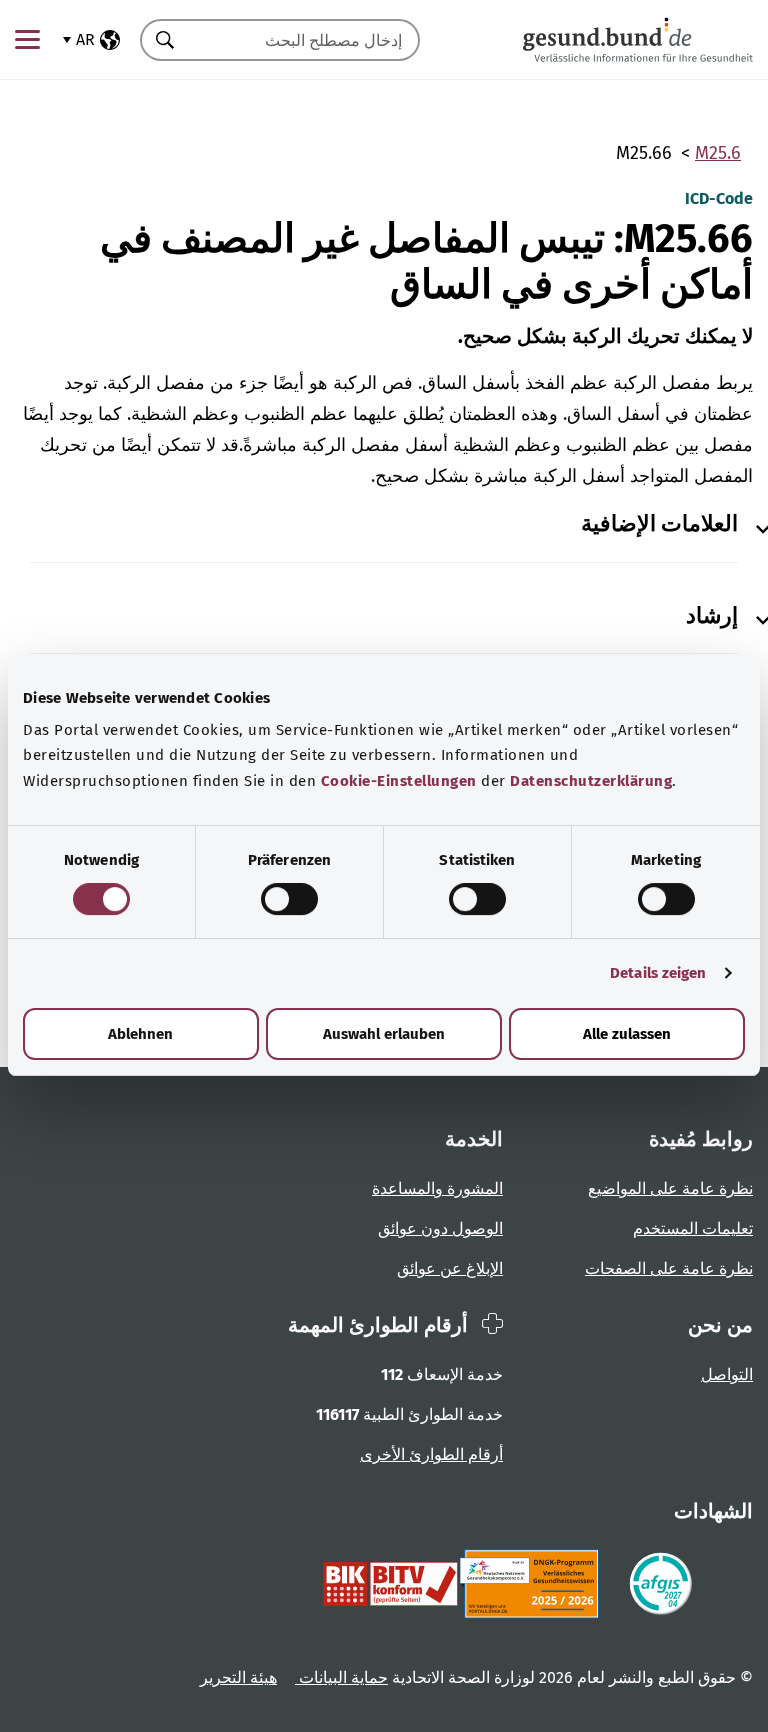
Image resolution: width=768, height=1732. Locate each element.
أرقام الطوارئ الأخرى (431, 1454)
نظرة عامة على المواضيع (670, 1188)
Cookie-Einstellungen (399, 781)
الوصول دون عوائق (440, 1228)
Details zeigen (658, 973)
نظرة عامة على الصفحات (669, 1268)
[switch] (289, 899)
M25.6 (718, 153)
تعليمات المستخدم (693, 1228)
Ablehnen (140, 1034)
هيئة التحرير (238, 1677)
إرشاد (712, 616)
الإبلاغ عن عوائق (450, 1268)
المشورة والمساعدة (437, 1188)
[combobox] (305, 40)
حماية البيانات (341, 1677)
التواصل (727, 1374)
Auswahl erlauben (384, 1034)
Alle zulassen (627, 1034)
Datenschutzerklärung (591, 781)
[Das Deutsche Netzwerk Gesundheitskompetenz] (533, 1584)
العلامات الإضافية (659, 524)
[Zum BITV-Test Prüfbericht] (390, 1584)
